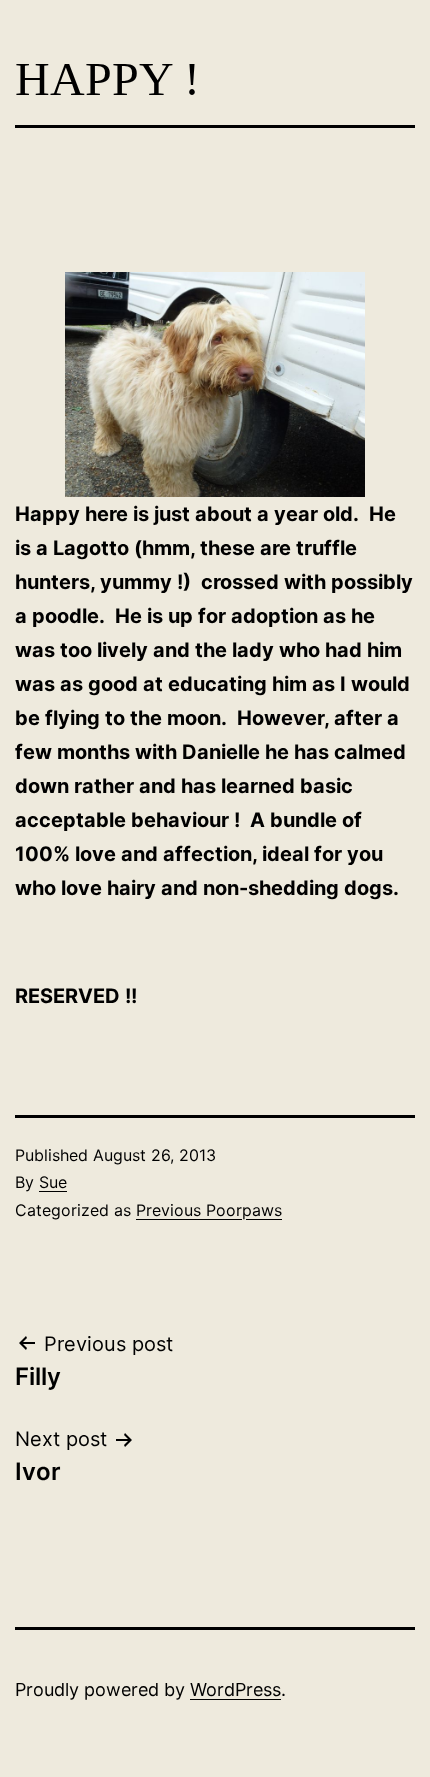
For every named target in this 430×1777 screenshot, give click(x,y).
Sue (53, 1182)
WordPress (235, 1689)
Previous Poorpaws (209, 1210)
